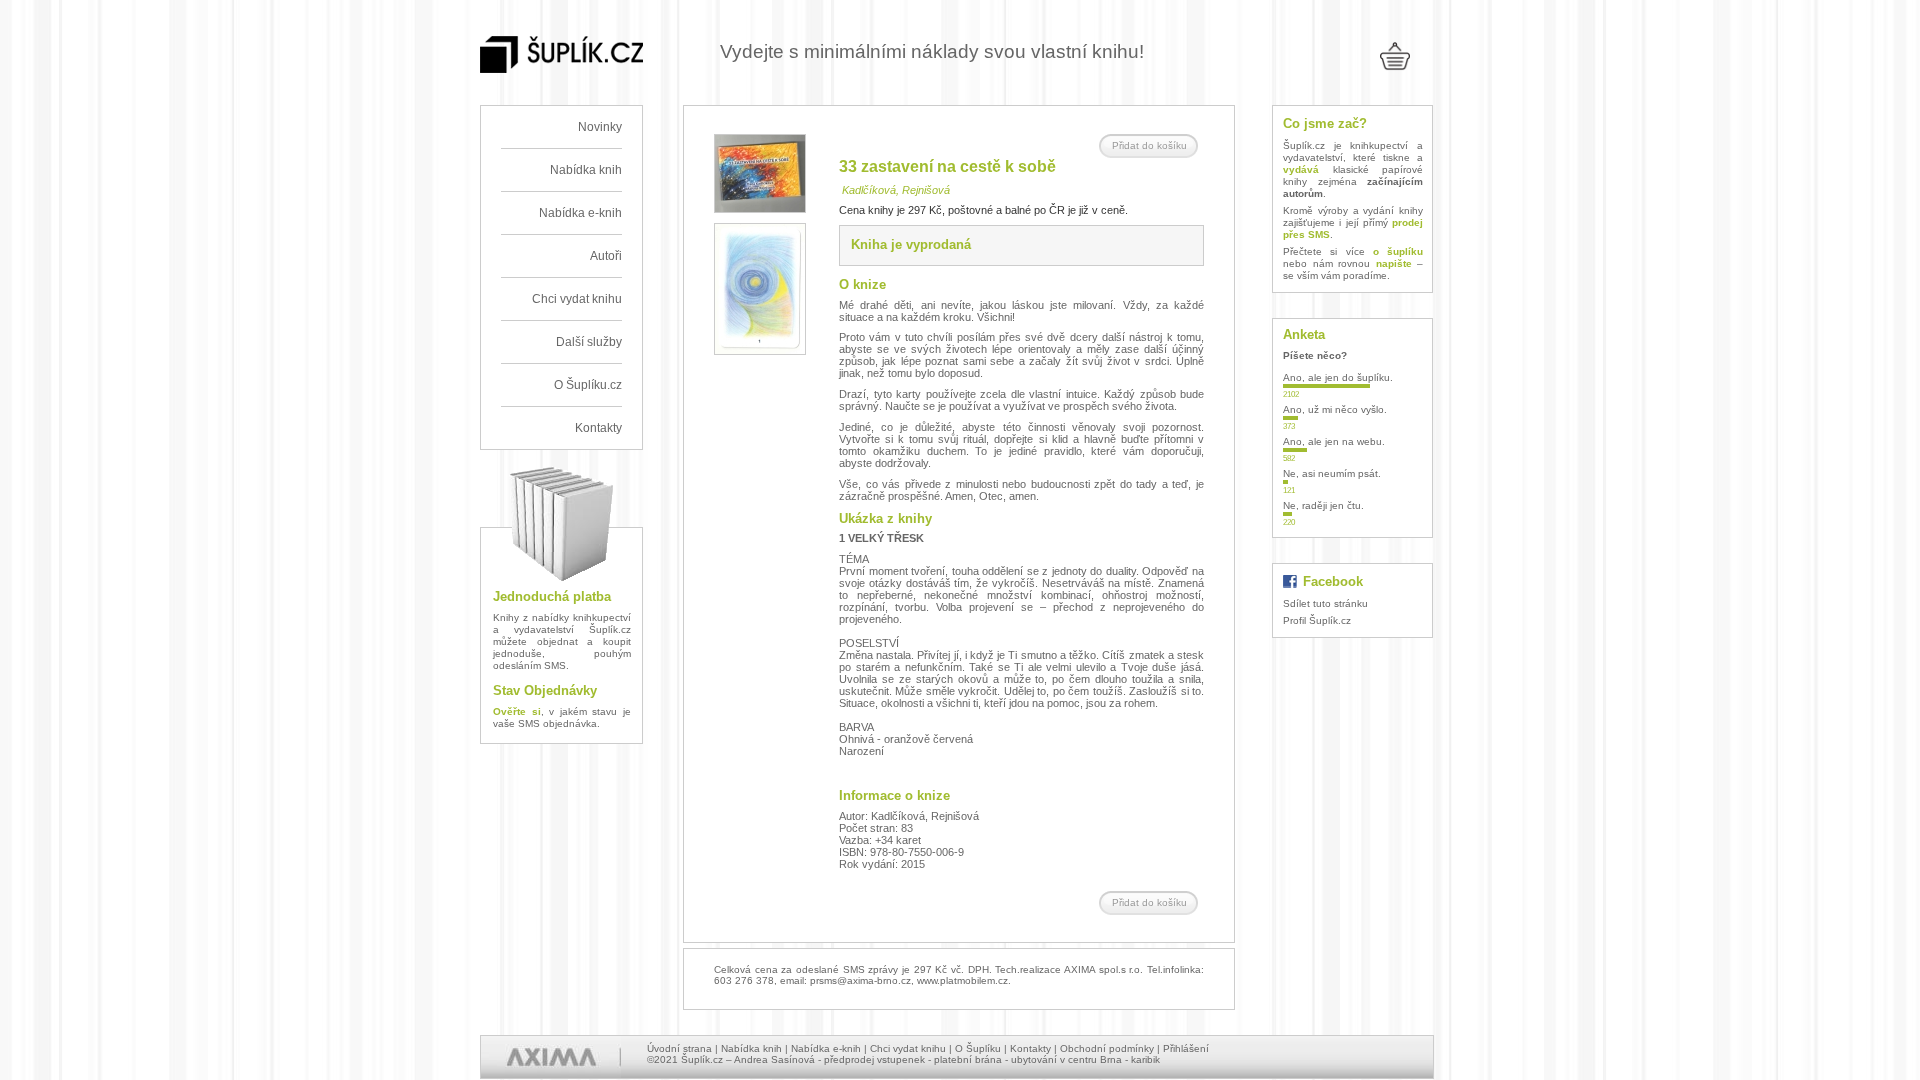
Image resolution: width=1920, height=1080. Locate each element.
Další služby (589, 342)
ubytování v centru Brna (1066, 1059)
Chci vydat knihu (577, 299)
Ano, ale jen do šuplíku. (1338, 377)
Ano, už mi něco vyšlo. (1335, 409)
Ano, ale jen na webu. (1334, 441)
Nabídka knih (586, 170)
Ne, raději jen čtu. (1323, 505)
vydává (1301, 169)
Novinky (600, 127)
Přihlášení (1186, 1048)
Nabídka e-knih (580, 213)
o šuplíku (1398, 251)
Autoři (606, 256)
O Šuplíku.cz (588, 385)
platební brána (968, 1059)
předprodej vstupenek (874, 1059)
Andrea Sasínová (774, 1059)
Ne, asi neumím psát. (1332, 473)
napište (1394, 263)
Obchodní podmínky (1107, 1048)
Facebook (1333, 581)
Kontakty (598, 428)
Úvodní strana (679, 1048)
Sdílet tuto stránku (1325, 603)
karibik (1145, 1059)
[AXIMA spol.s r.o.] (551, 1057)
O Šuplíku (978, 1048)
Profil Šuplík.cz (1317, 620)
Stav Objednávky (545, 690)
